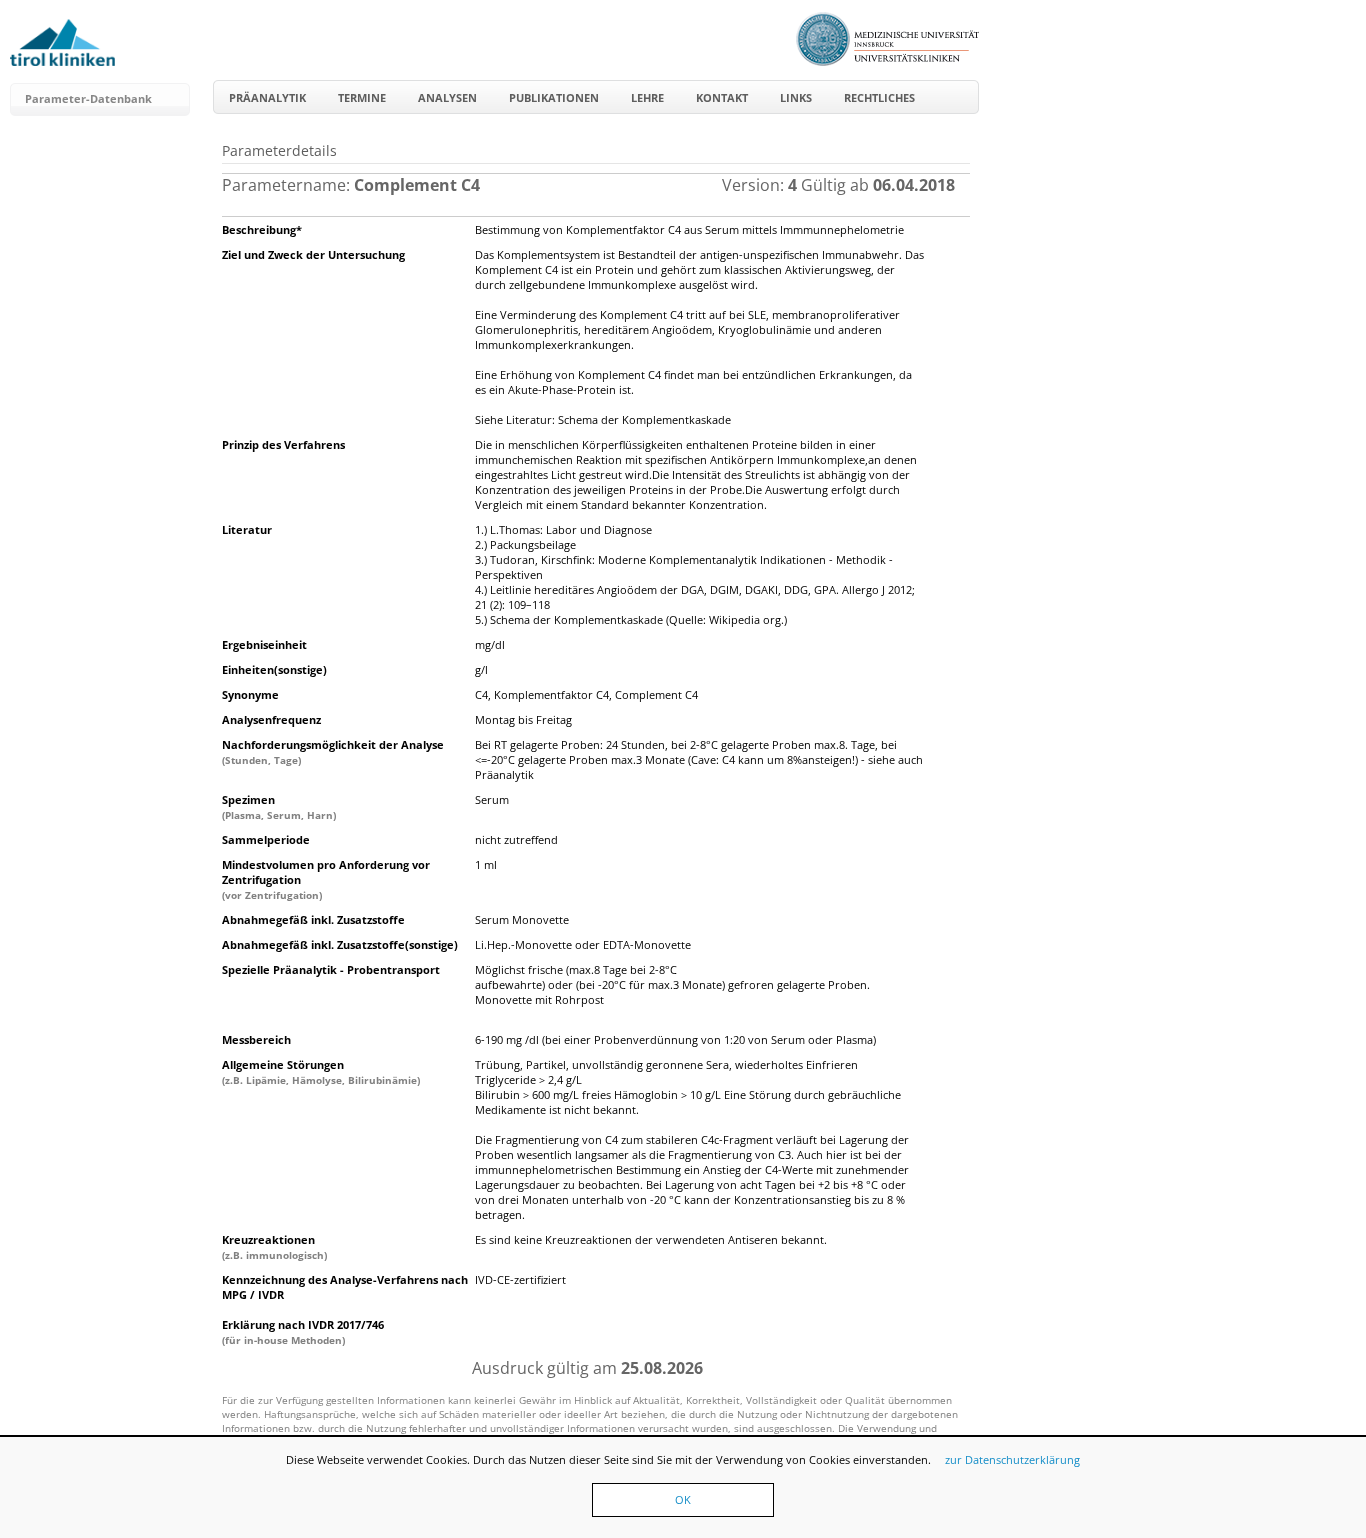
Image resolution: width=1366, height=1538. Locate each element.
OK (683, 1499)
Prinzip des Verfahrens (283, 444)
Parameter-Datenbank (88, 98)
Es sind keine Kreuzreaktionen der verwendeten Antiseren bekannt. (651, 1239)
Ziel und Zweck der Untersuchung (313, 254)
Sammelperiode (266, 839)
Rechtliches (879, 97)
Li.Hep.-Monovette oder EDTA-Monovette (583, 944)
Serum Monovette (522, 919)
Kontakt (722, 97)
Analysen (447, 97)
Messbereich (256, 1039)
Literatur (247, 529)
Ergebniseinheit (264, 644)
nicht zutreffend (516, 839)
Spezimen (279, 807)
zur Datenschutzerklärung (1012, 1459)
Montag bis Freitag (523, 719)
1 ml (486, 864)
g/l (481, 669)
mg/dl (490, 644)
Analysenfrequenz (271, 719)
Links (796, 97)
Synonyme (250, 694)
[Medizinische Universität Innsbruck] (887, 61)
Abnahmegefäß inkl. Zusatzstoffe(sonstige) (340, 944)
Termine (362, 97)
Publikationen (554, 97)
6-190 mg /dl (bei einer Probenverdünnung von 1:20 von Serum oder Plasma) (675, 1039)
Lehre (647, 97)
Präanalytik (267, 97)
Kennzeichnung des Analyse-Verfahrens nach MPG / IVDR (345, 1287)
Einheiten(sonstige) (274, 669)
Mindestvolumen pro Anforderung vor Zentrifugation (326, 879)
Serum (492, 799)
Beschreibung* (262, 229)
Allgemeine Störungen (321, 1072)
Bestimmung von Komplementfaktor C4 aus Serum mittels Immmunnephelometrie (689, 229)
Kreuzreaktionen (274, 1247)
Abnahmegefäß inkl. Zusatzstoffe (313, 919)
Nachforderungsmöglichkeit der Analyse (333, 752)
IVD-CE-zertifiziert (520, 1279)
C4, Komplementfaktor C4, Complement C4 (586, 694)
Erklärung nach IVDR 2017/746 (303, 1332)
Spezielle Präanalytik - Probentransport (331, 969)
